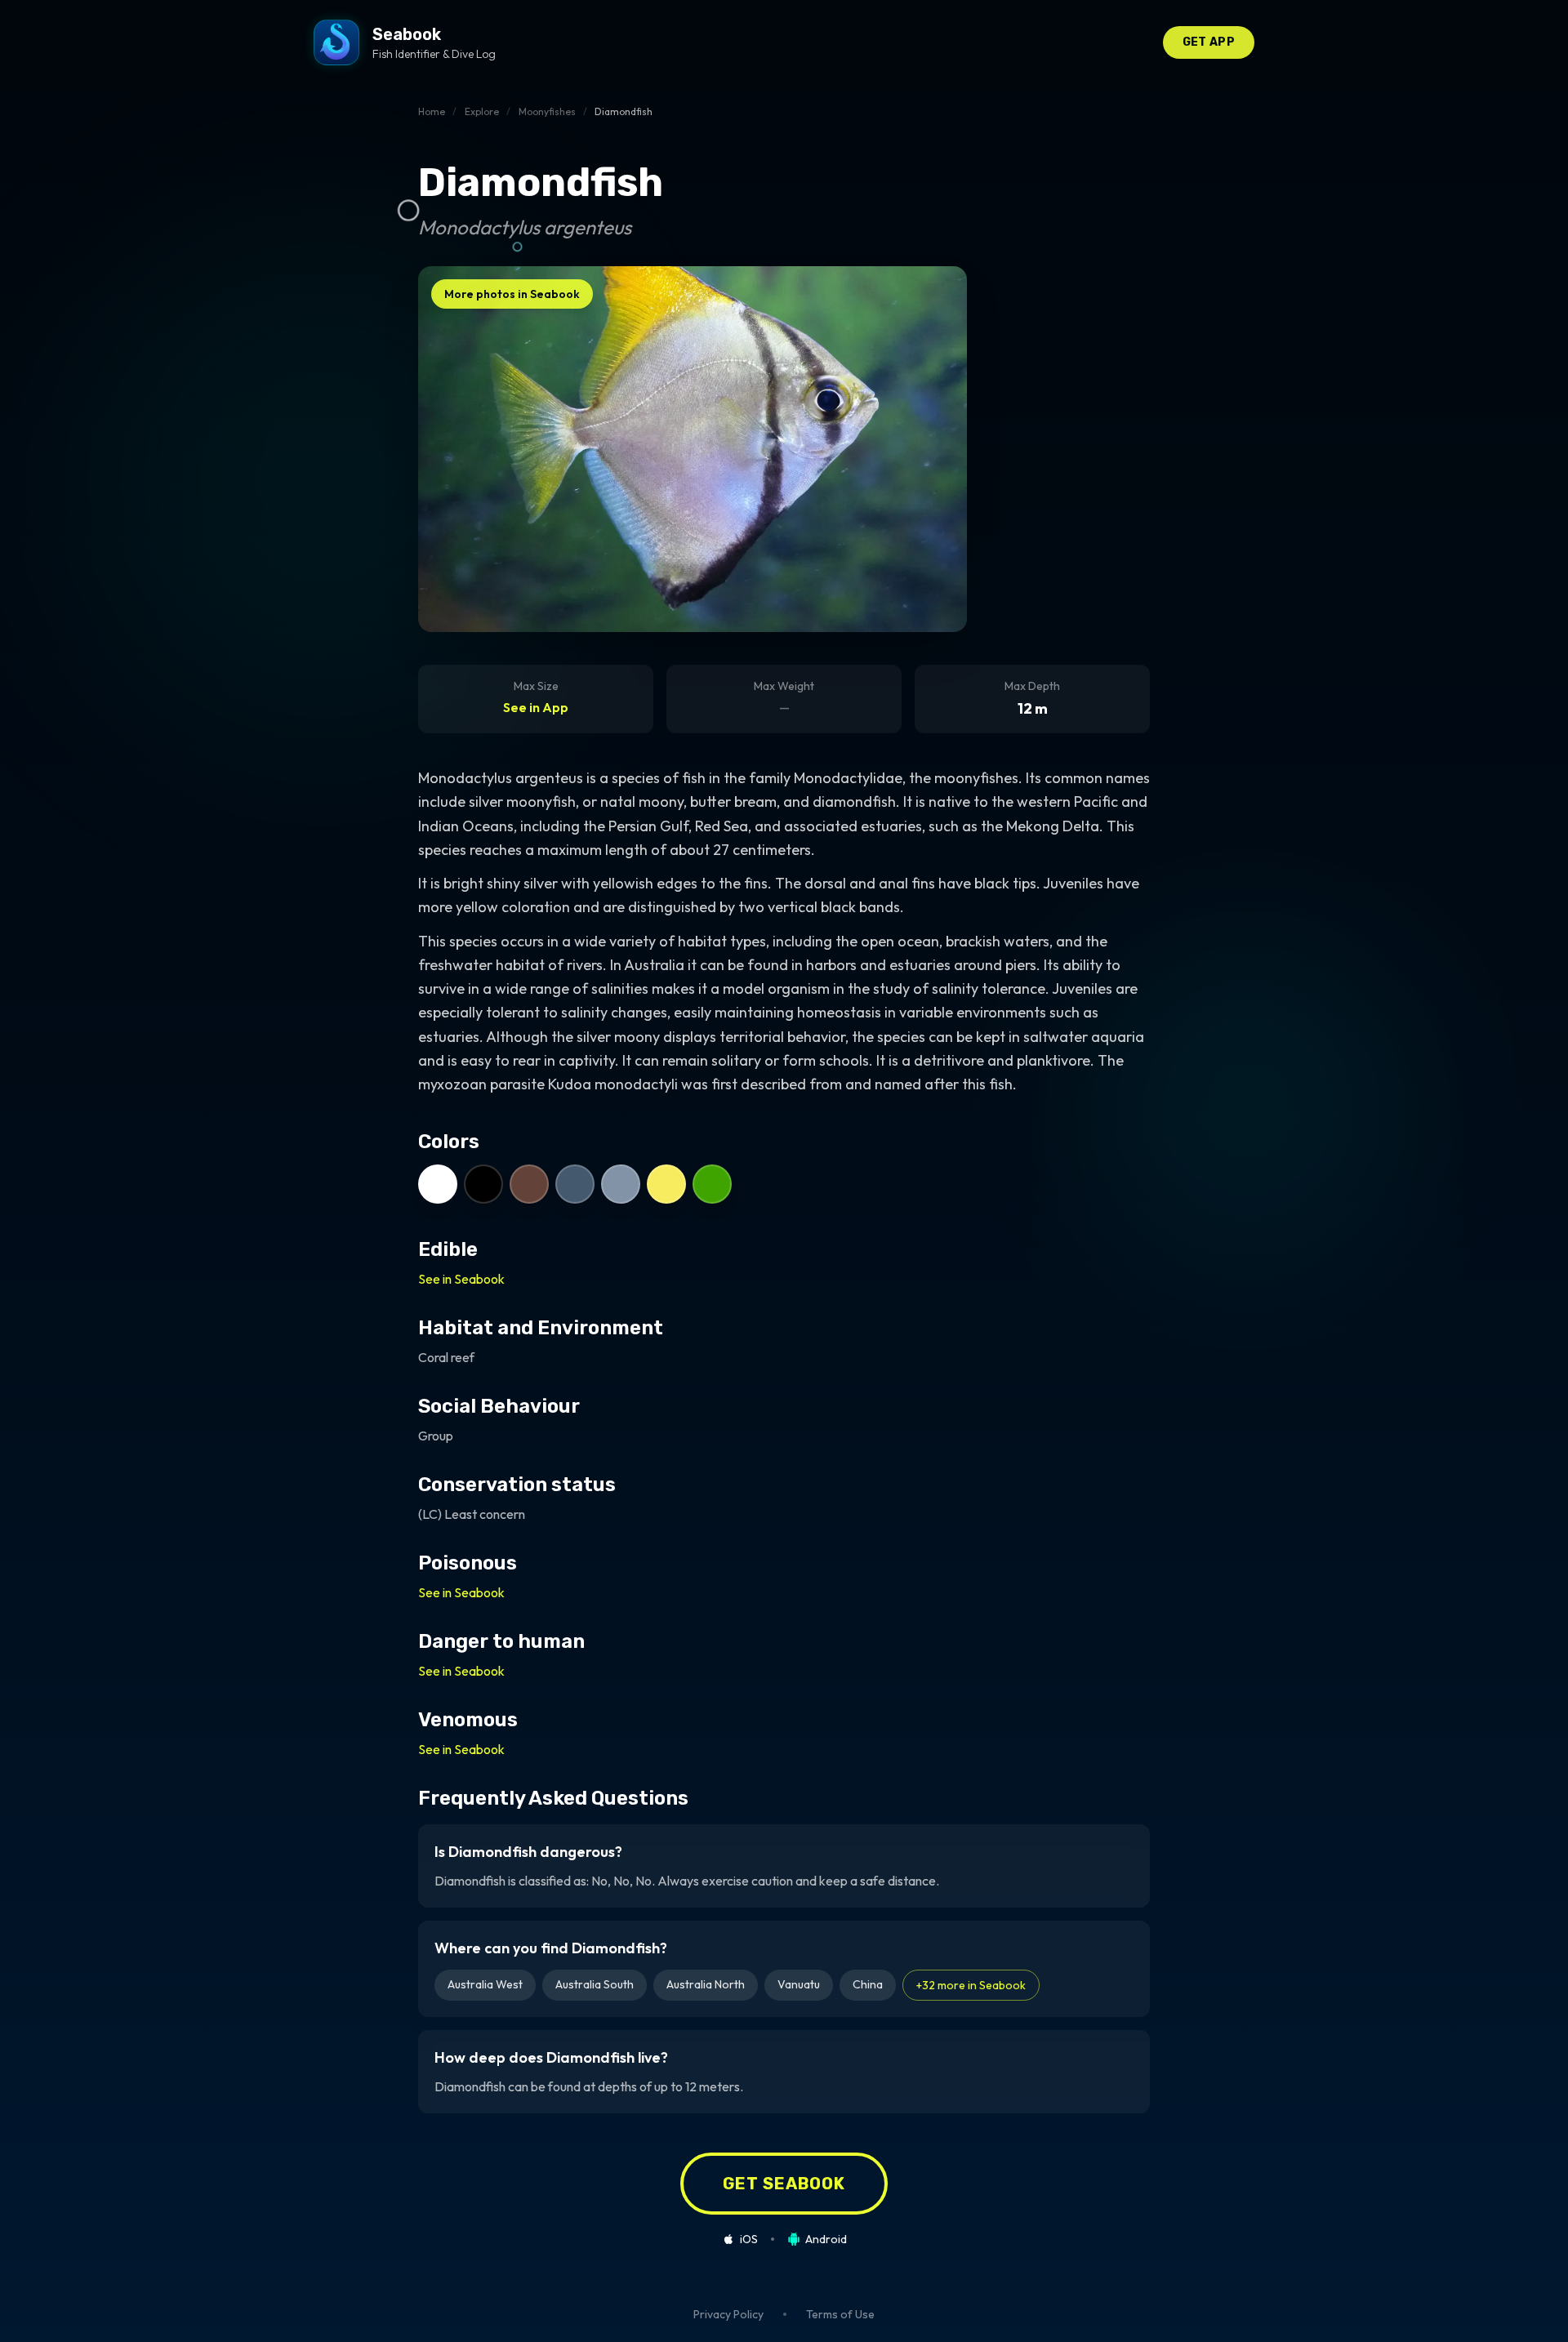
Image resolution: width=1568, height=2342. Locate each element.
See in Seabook (461, 1279)
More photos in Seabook (512, 294)
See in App (536, 707)
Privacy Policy (728, 2314)
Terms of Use (840, 2314)
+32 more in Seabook (971, 1985)
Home (432, 111)
